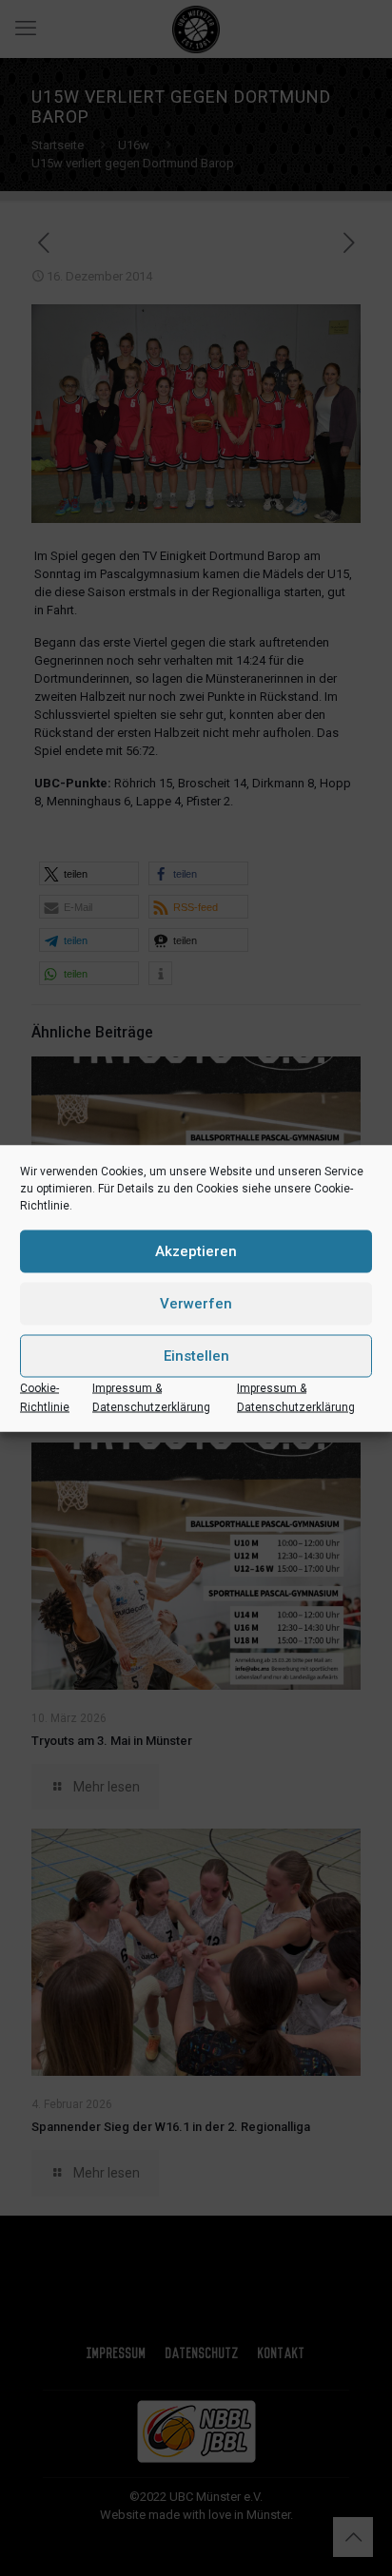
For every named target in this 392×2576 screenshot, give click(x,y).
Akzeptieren (196, 1251)
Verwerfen (196, 1304)
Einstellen (196, 1356)
